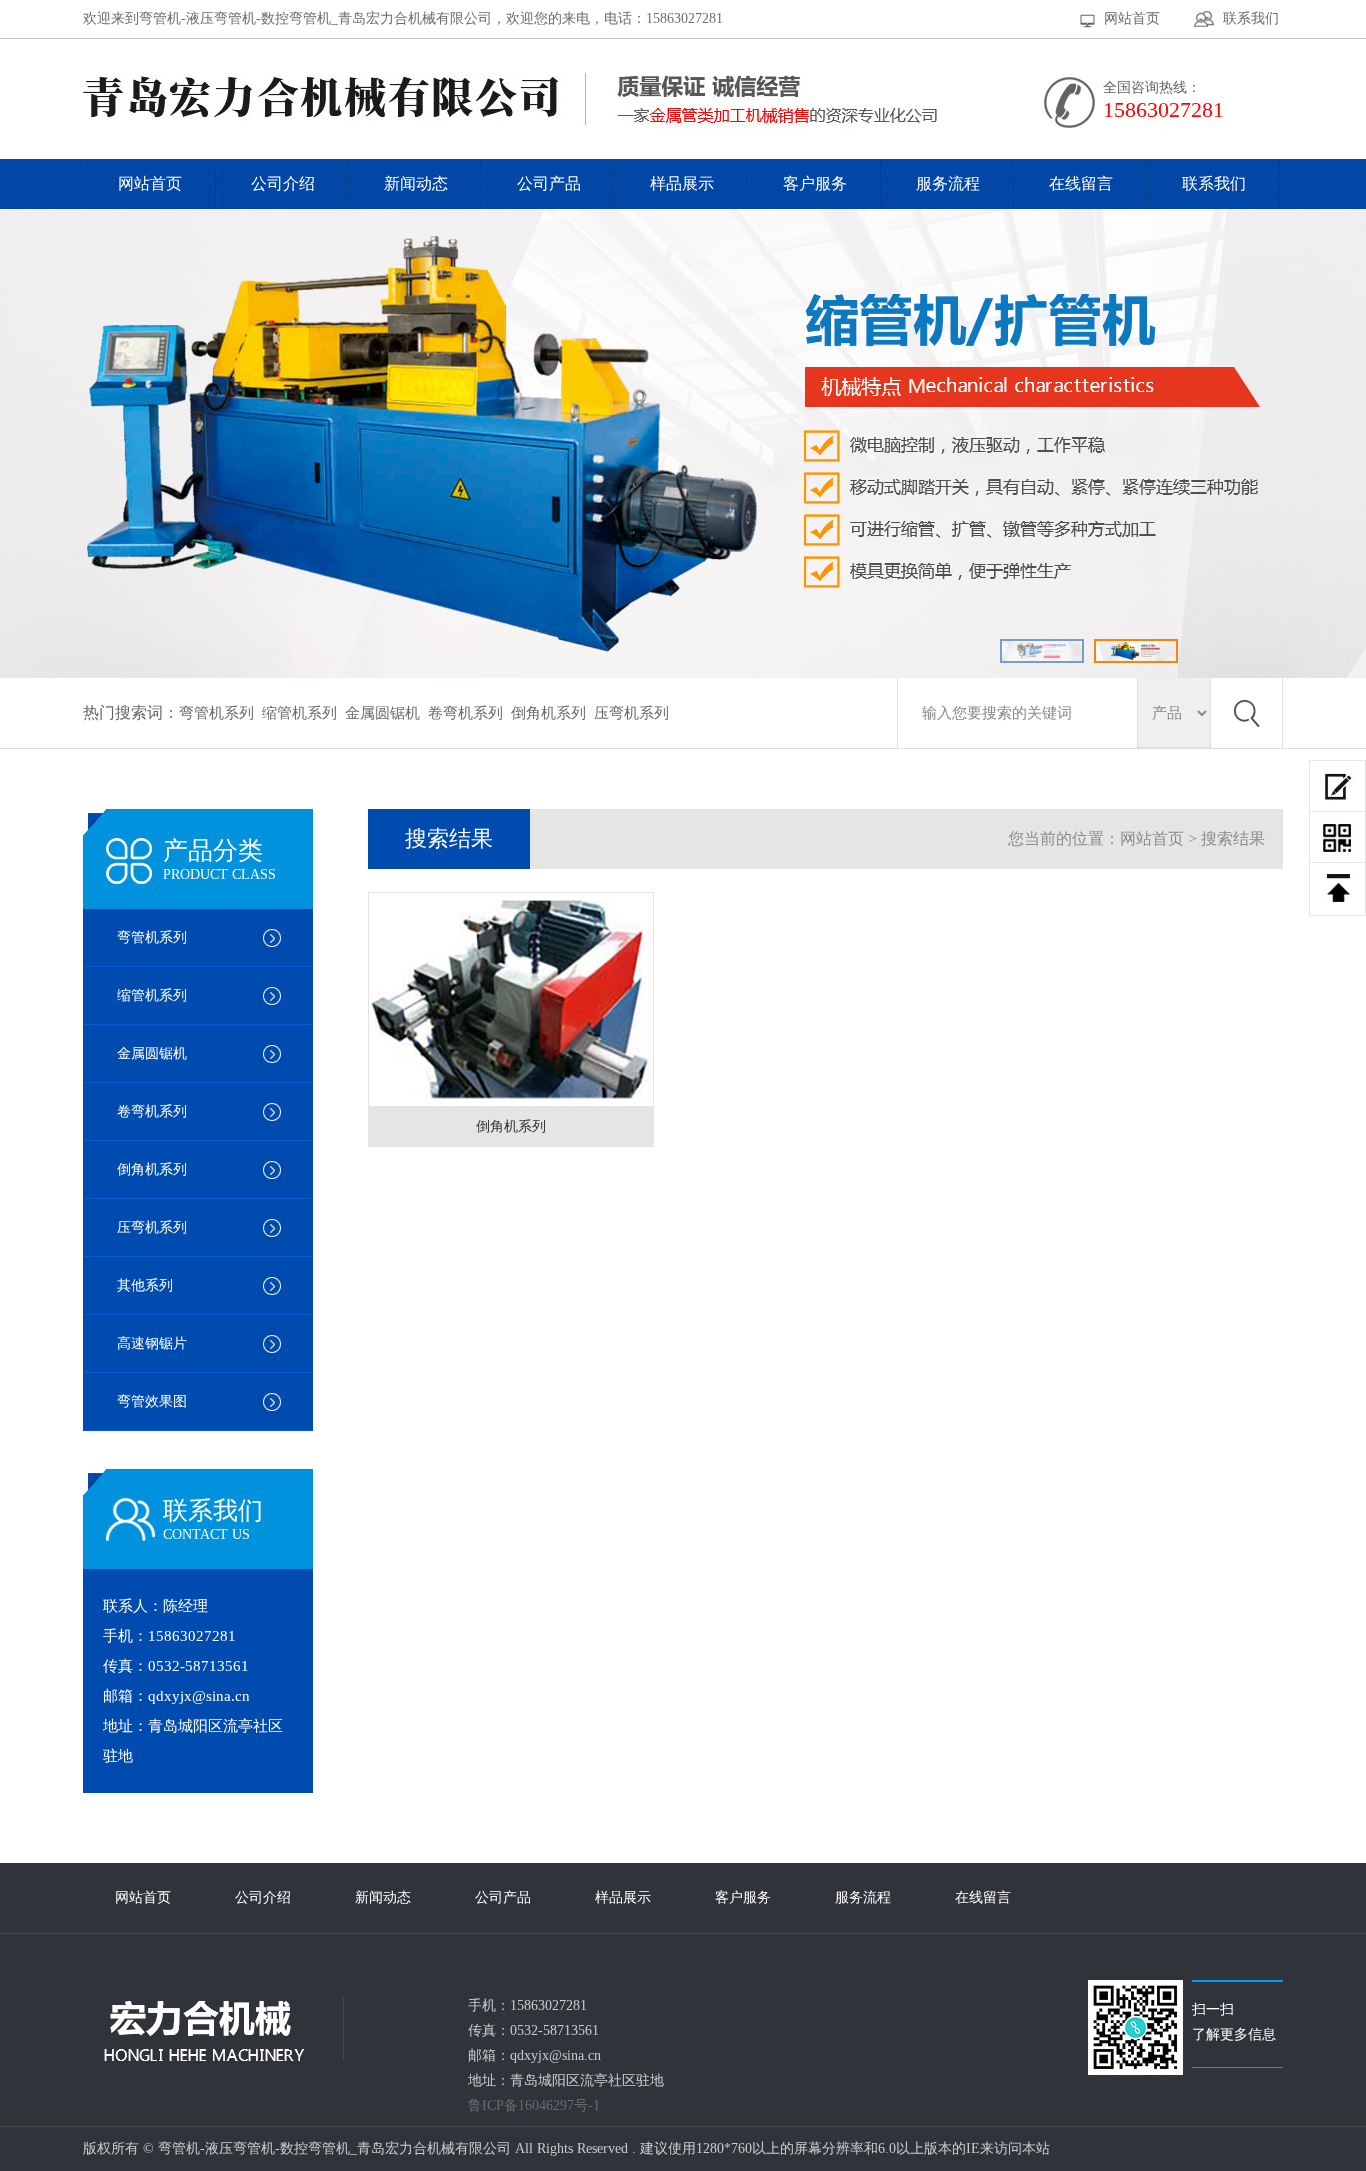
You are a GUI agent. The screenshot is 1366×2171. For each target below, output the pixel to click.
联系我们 (1251, 18)
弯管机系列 (216, 713)
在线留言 (1081, 183)
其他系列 (145, 1285)
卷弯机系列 (465, 713)
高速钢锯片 (152, 1343)
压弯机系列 (631, 713)
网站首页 (1132, 18)
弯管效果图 (152, 1401)
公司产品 (549, 183)
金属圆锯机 (382, 713)
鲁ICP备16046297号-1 (534, 2105)
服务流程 (948, 183)
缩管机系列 (299, 713)
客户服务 (815, 183)
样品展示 (682, 183)
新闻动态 (416, 183)
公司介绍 (283, 183)
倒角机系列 (548, 713)
